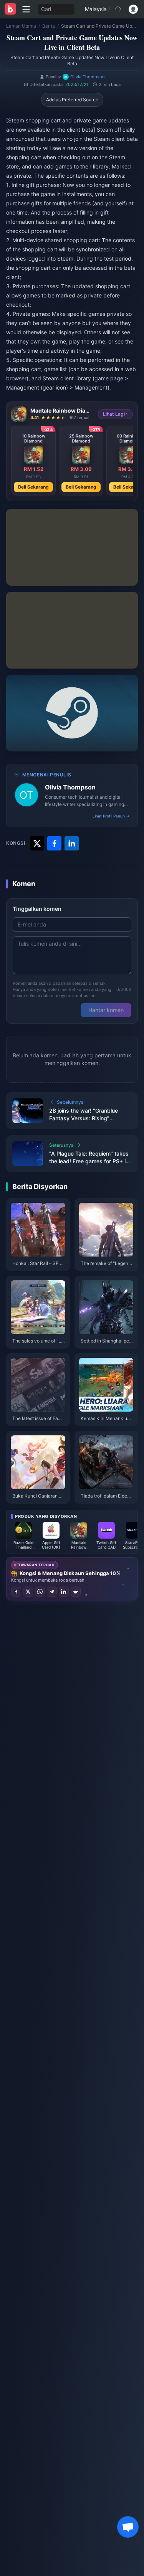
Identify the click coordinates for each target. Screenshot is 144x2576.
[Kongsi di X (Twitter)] (28, 1592)
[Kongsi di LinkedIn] (64, 1592)
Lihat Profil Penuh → (111, 816)
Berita (49, 26)
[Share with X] (37, 843)
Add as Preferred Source (72, 100)
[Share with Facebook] (54, 843)
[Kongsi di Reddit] (76, 1592)
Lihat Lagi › (115, 414)
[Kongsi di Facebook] (16, 1592)
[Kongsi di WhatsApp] (40, 1592)
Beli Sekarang (33, 487)
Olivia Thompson (70, 787)
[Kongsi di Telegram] (52, 1592)
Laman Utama (21, 26)
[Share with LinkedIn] (72, 843)
